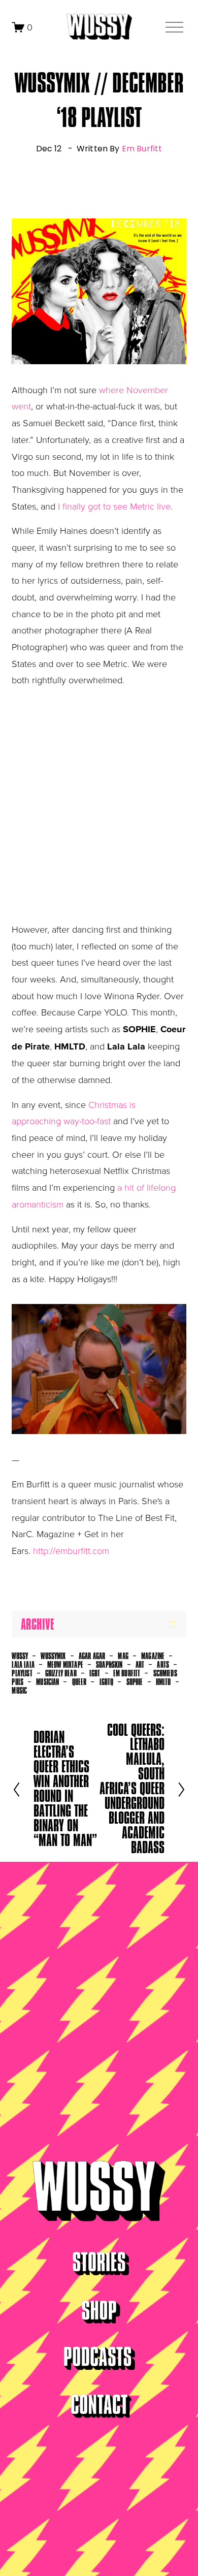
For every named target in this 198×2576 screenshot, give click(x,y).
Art (140, 1665)
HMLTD (163, 1682)
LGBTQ (107, 1682)
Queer (79, 1682)
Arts (163, 1665)
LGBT (95, 1673)
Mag (123, 1656)
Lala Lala (23, 1665)
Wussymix (53, 1656)
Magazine (153, 1656)
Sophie (135, 1682)
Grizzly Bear (61, 1673)
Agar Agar (92, 1656)
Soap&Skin (109, 1665)
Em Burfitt (142, 149)
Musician (47, 1682)
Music (19, 1691)
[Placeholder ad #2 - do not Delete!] (64, 1581)
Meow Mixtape (65, 1665)
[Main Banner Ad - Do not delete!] (60, 188)
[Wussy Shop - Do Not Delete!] (56, 1598)
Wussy (20, 1656)
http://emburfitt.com (71, 1550)
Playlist (22, 1673)
